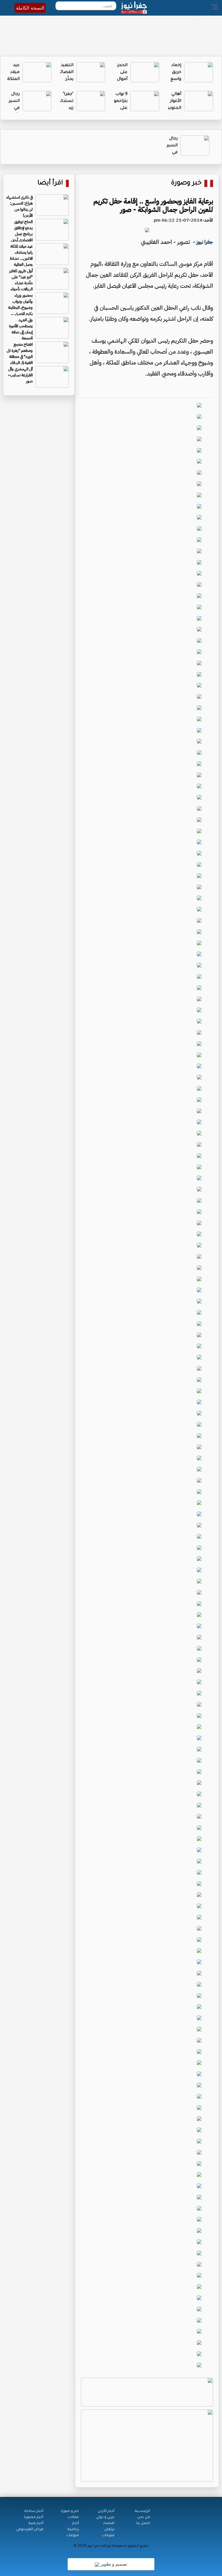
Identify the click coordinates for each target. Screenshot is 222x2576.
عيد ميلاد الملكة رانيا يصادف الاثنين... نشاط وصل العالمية (21, 255)
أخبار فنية (36, 2523)
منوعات (108, 2536)
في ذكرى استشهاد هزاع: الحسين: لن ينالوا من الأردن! (19, 206)
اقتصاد (109, 2523)
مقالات (73, 2517)
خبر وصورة (186, 183)
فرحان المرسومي (30, 2530)
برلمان (109, 2530)
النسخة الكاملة (30, 8)
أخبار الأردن (106, 2511)
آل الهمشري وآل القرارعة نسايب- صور (20, 375)
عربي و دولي (105, 2517)
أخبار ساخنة (34, 2511)
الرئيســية (143, 2511)
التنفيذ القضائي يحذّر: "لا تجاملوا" (65, 79)
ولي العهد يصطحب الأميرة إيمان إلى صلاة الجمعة (21, 329)
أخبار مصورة (34, 2517)
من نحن (144, 2517)
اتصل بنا (143, 2523)
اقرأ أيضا (50, 183)
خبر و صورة (70, 2511)
